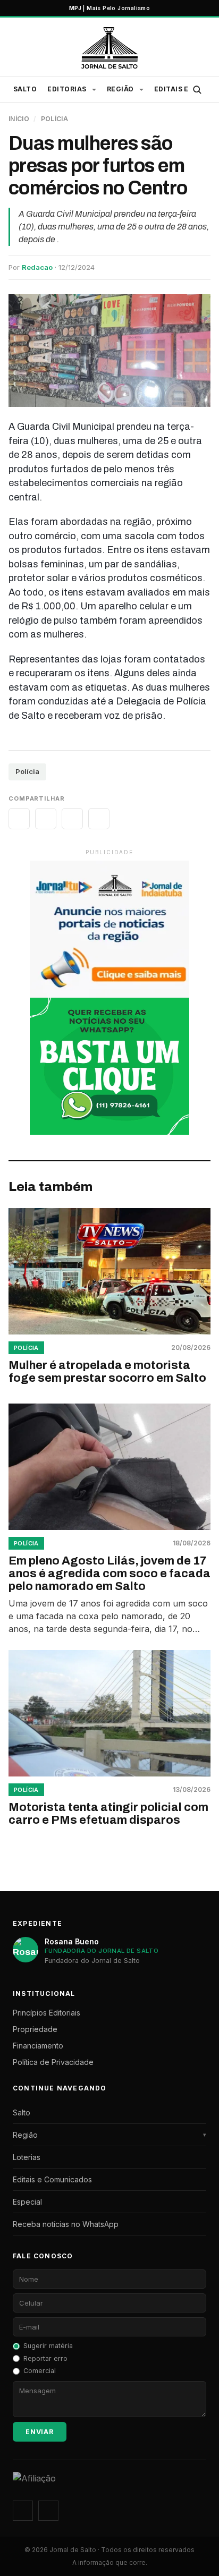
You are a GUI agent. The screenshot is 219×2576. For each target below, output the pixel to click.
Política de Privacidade (53, 2062)
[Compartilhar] (19, 819)
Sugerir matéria (48, 2346)
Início (19, 119)
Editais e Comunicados (52, 2179)
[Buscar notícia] (197, 89)
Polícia (55, 119)
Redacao (37, 267)
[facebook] (48, 2511)
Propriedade (35, 2029)
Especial (27, 2202)
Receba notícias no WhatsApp (66, 2224)
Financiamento (38, 2046)
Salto (25, 89)
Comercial (40, 2371)
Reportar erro (45, 2358)
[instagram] (23, 2511)
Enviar (40, 2432)
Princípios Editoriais (47, 2013)
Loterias (27, 2157)
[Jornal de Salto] (109, 48)
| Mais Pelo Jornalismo (109, 8)
